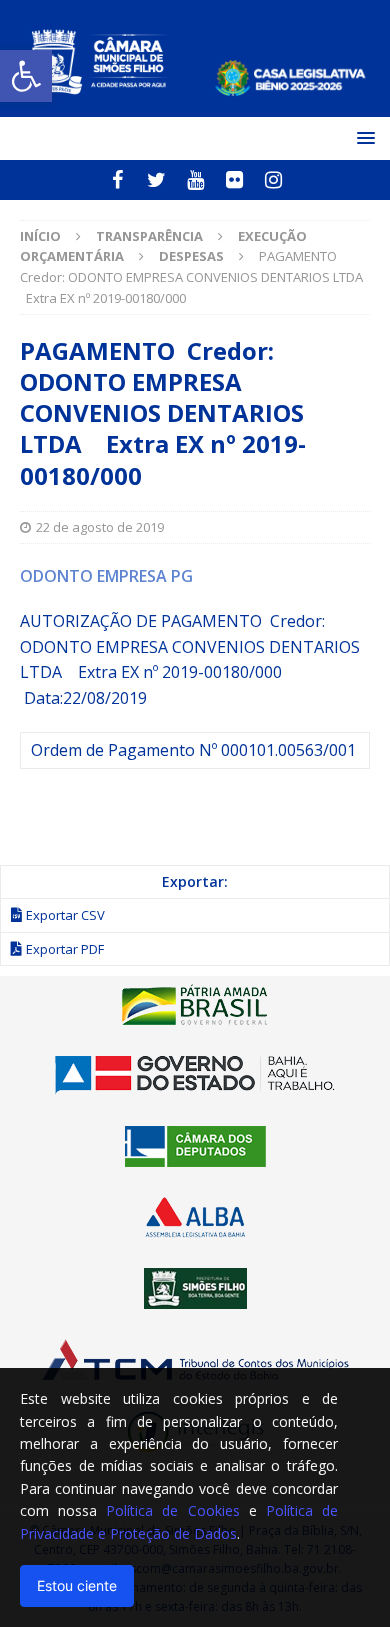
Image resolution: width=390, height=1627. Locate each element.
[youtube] (195, 180)
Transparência (149, 236)
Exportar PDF (65, 949)
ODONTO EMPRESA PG (106, 576)
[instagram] (273, 180)
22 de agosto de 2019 (100, 527)
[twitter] (156, 180)
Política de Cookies (172, 1510)
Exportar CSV (65, 915)
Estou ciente (77, 1585)
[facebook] (117, 180)
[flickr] (234, 180)
